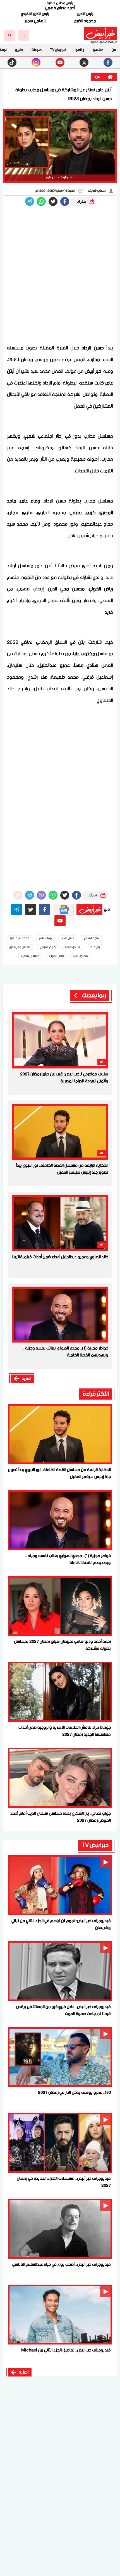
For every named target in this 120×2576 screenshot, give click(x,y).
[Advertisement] (60, 277)
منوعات (37, 50)
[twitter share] (53, 201)
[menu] (24, 35)
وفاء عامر (45, 938)
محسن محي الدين (20, 947)
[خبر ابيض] (101, 34)
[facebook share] (65, 201)
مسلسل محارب (30, 956)
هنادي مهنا (73, 947)
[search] (10, 35)
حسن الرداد (68, 938)
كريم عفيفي (48, 947)
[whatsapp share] (41, 201)
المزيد (27, 1379)
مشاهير (98, 50)
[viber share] (30, 201)
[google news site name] (63, 910)
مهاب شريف (97, 191)
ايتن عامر (95, 947)
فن (114, 50)
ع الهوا (80, 50)
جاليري (19, 50)
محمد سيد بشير (20, 938)
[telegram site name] (17, 910)
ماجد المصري (91, 938)
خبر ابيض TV (58, 50)
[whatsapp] (18, 895)
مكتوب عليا (81, 956)
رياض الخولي (56, 956)
